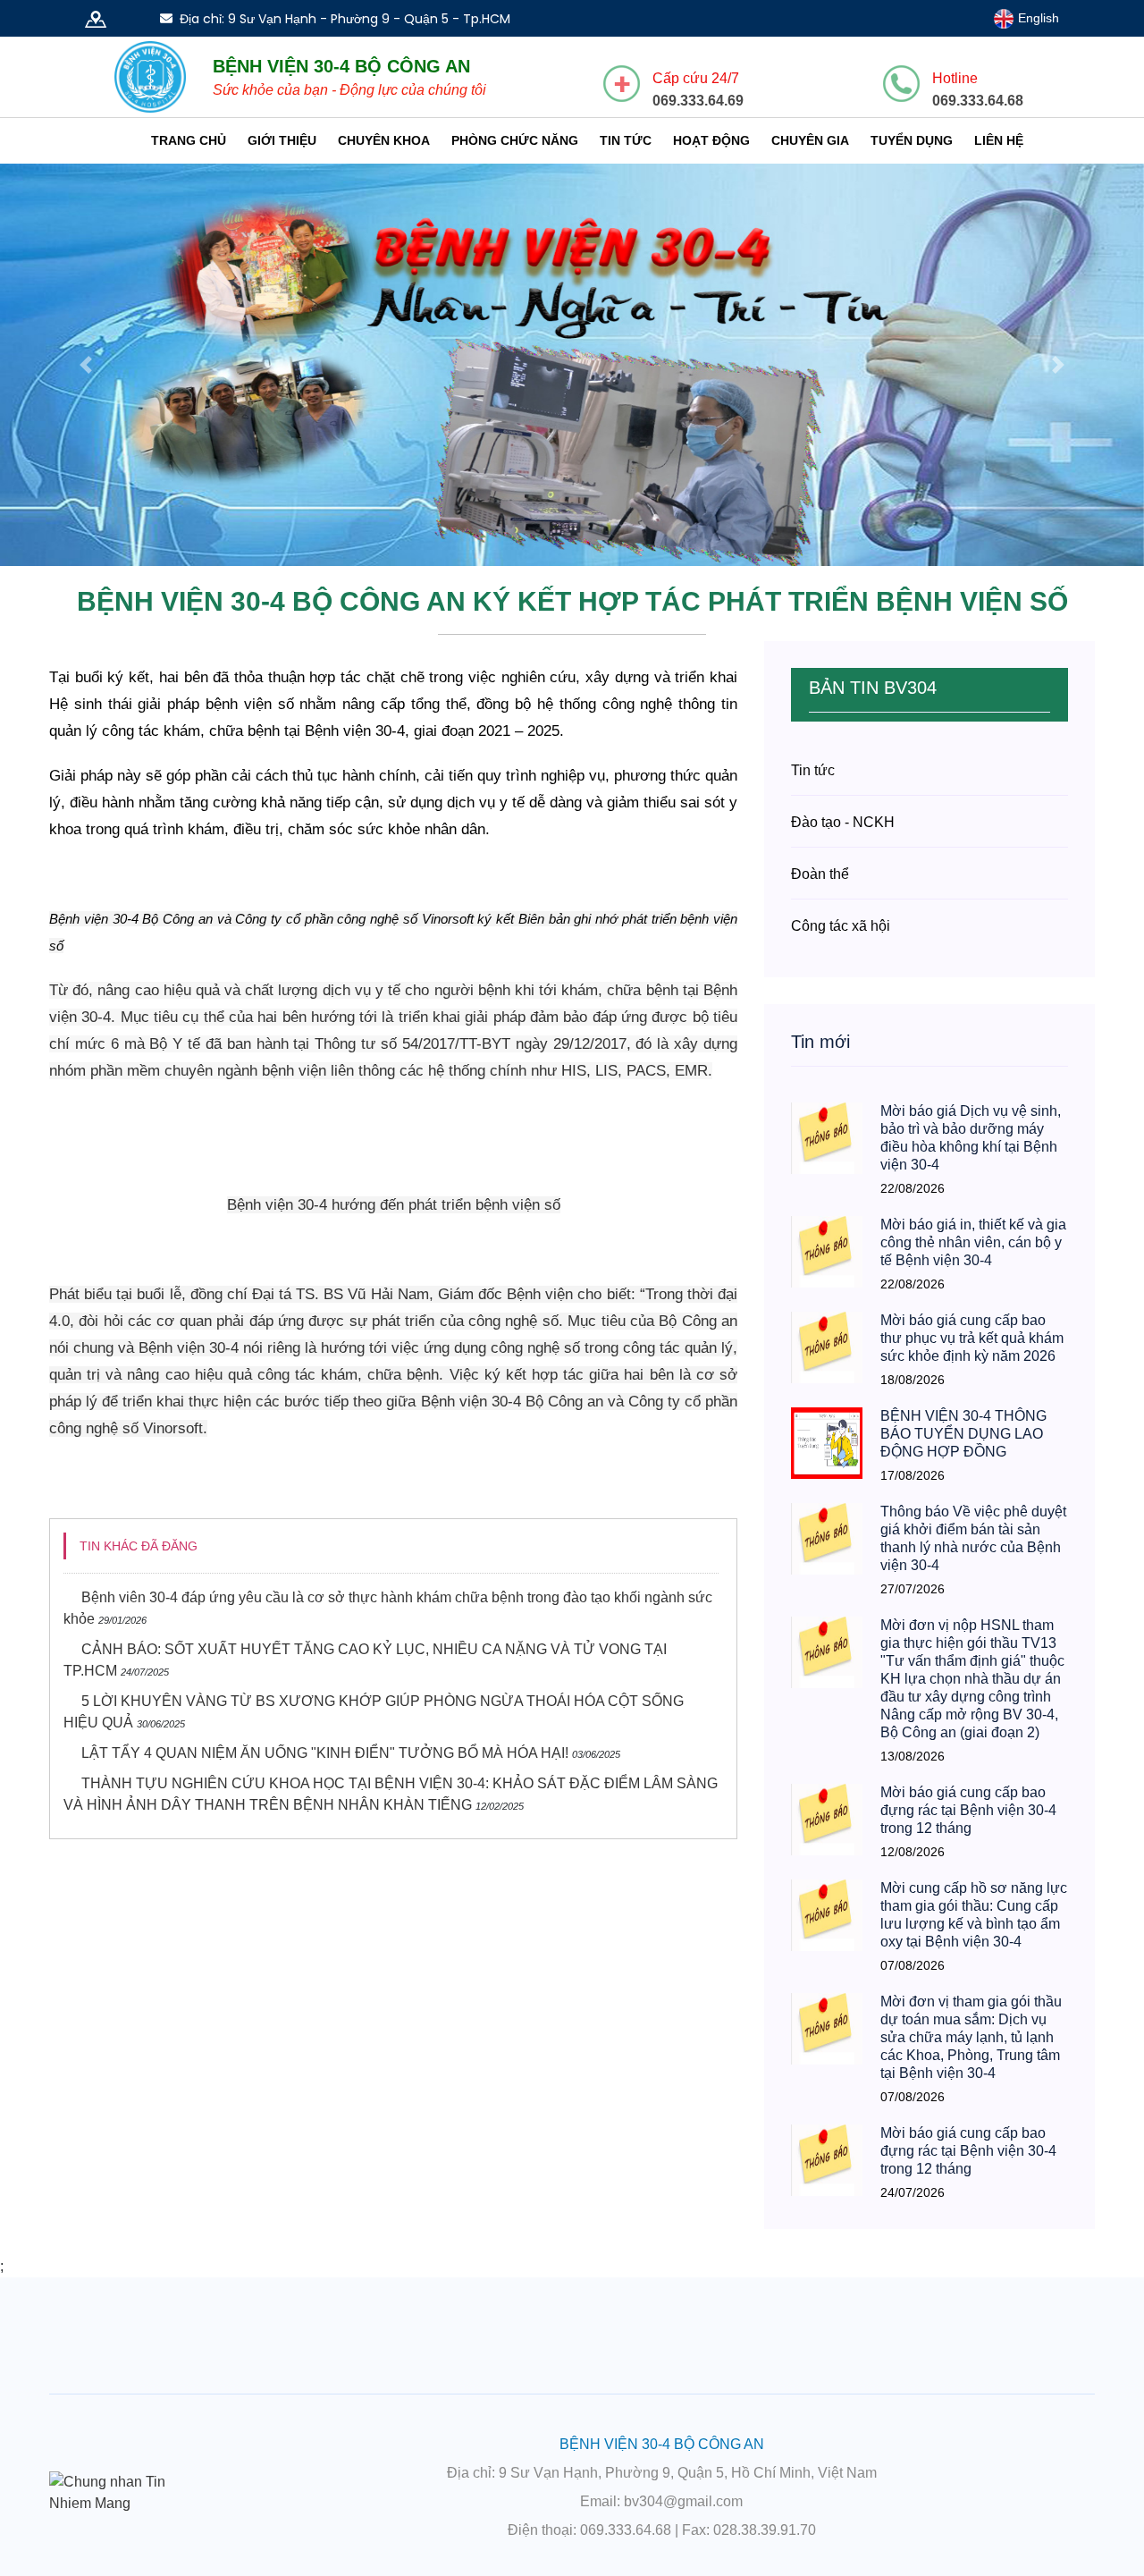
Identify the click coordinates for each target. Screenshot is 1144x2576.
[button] (86, 365)
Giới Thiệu (282, 140)
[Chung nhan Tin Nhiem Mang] (125, 2492)
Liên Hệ (999, 140)
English (1037, 18)
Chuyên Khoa (384, 140)
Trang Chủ (189, 140)
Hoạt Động (711, 140)
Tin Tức (626, 140)
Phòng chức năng (515, 140)
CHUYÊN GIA (810, 140)
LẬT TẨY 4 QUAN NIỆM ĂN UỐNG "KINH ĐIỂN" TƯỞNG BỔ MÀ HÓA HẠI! (325, 1753)
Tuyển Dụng (912, 140)
